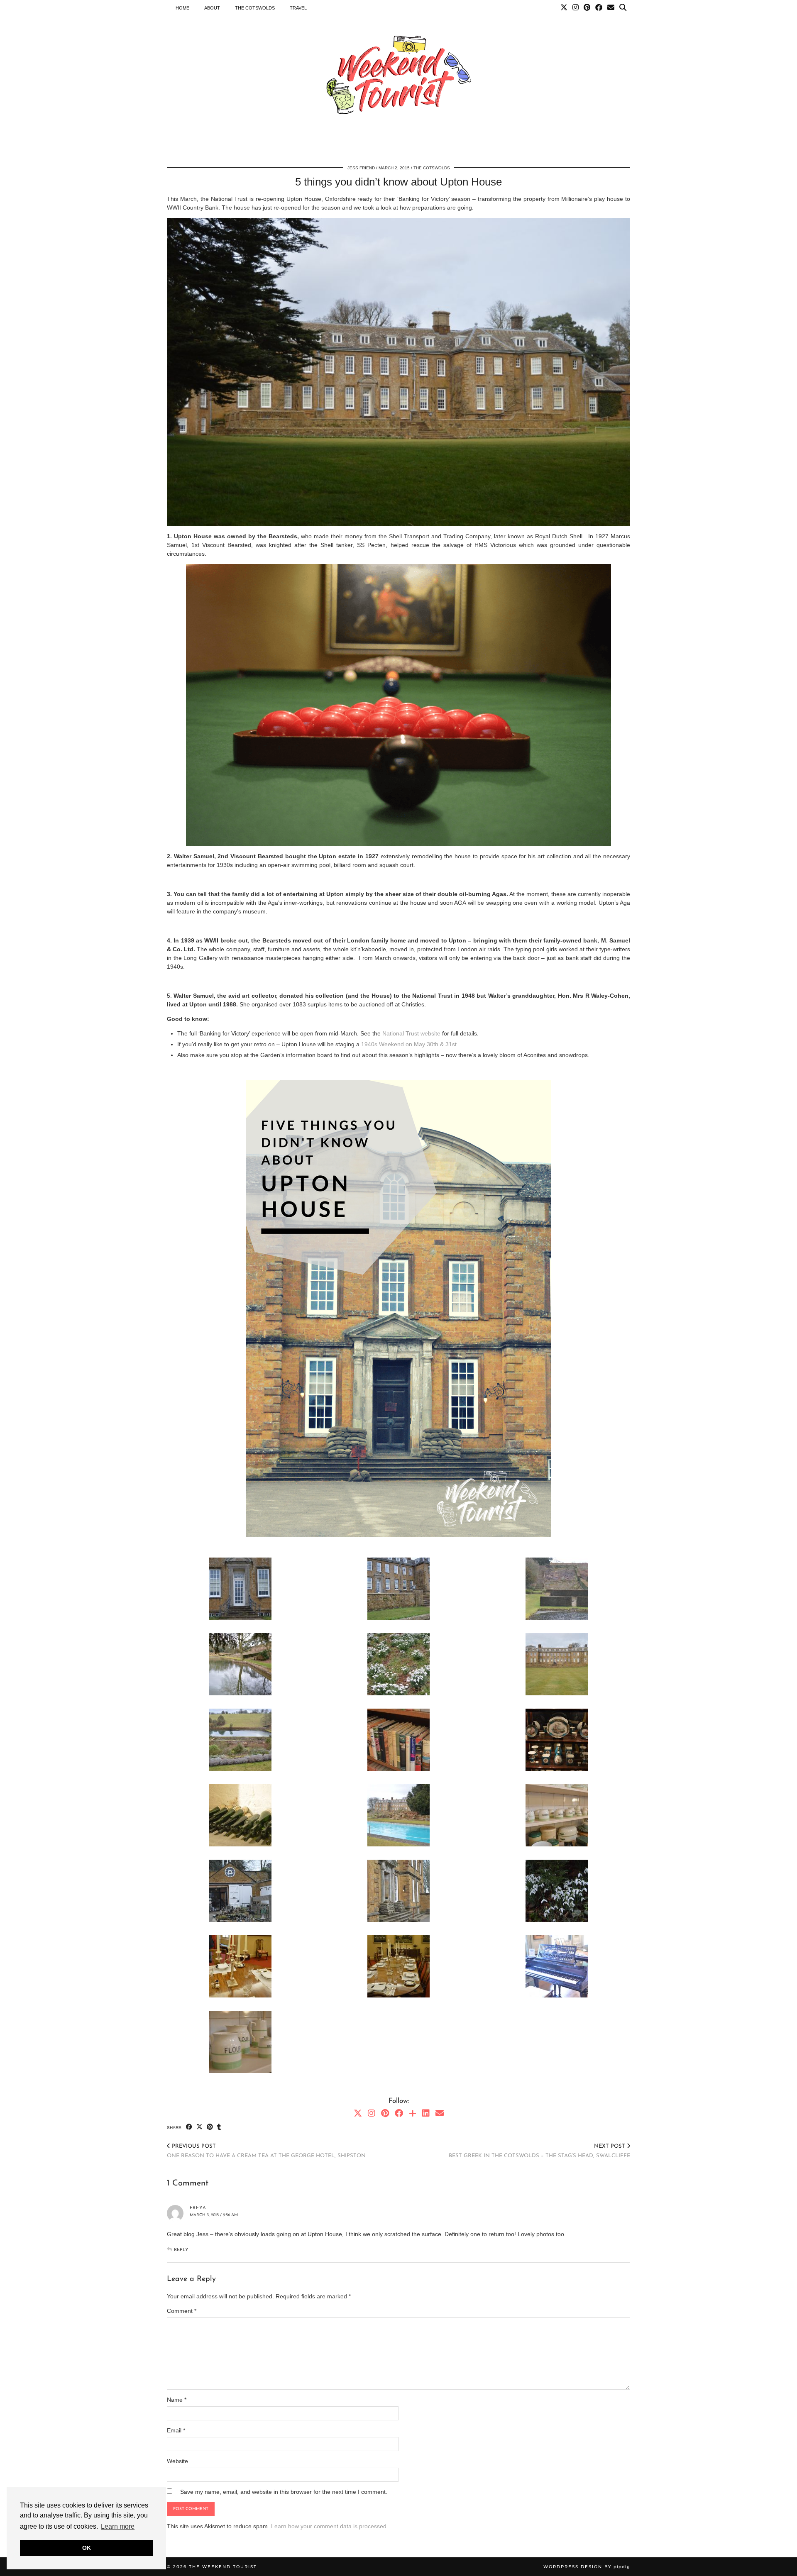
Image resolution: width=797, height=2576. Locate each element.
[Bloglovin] (413, 2113)
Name (177, 2400)
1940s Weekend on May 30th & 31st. (411, 1044)
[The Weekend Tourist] (398, 77)
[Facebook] (599, 8)
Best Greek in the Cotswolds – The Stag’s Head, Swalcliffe (539, 2151)
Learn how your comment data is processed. (330, 2526)
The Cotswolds (255, 8)
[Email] (611, 8)
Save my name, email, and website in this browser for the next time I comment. (284, 2492)
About (212, 8)
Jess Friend (361, 168)
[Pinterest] (587, 8)
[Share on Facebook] (189, 2127)
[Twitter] (564, 8)
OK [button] (87, 2548)
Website (177, 2461)
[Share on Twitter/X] (199, 2127)
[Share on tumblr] (219, 2127)
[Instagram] (576, 8)
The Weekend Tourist (223, 2567)
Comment (182, 2311)
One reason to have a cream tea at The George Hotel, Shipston (266, 2151)
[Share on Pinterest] (210, 2127)
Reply (181, 2250)
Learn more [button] (118, 2526)
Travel (298, 8)
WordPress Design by (587, 2567)
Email (176, 2430)
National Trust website (412, 1033)
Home (182, 8)
